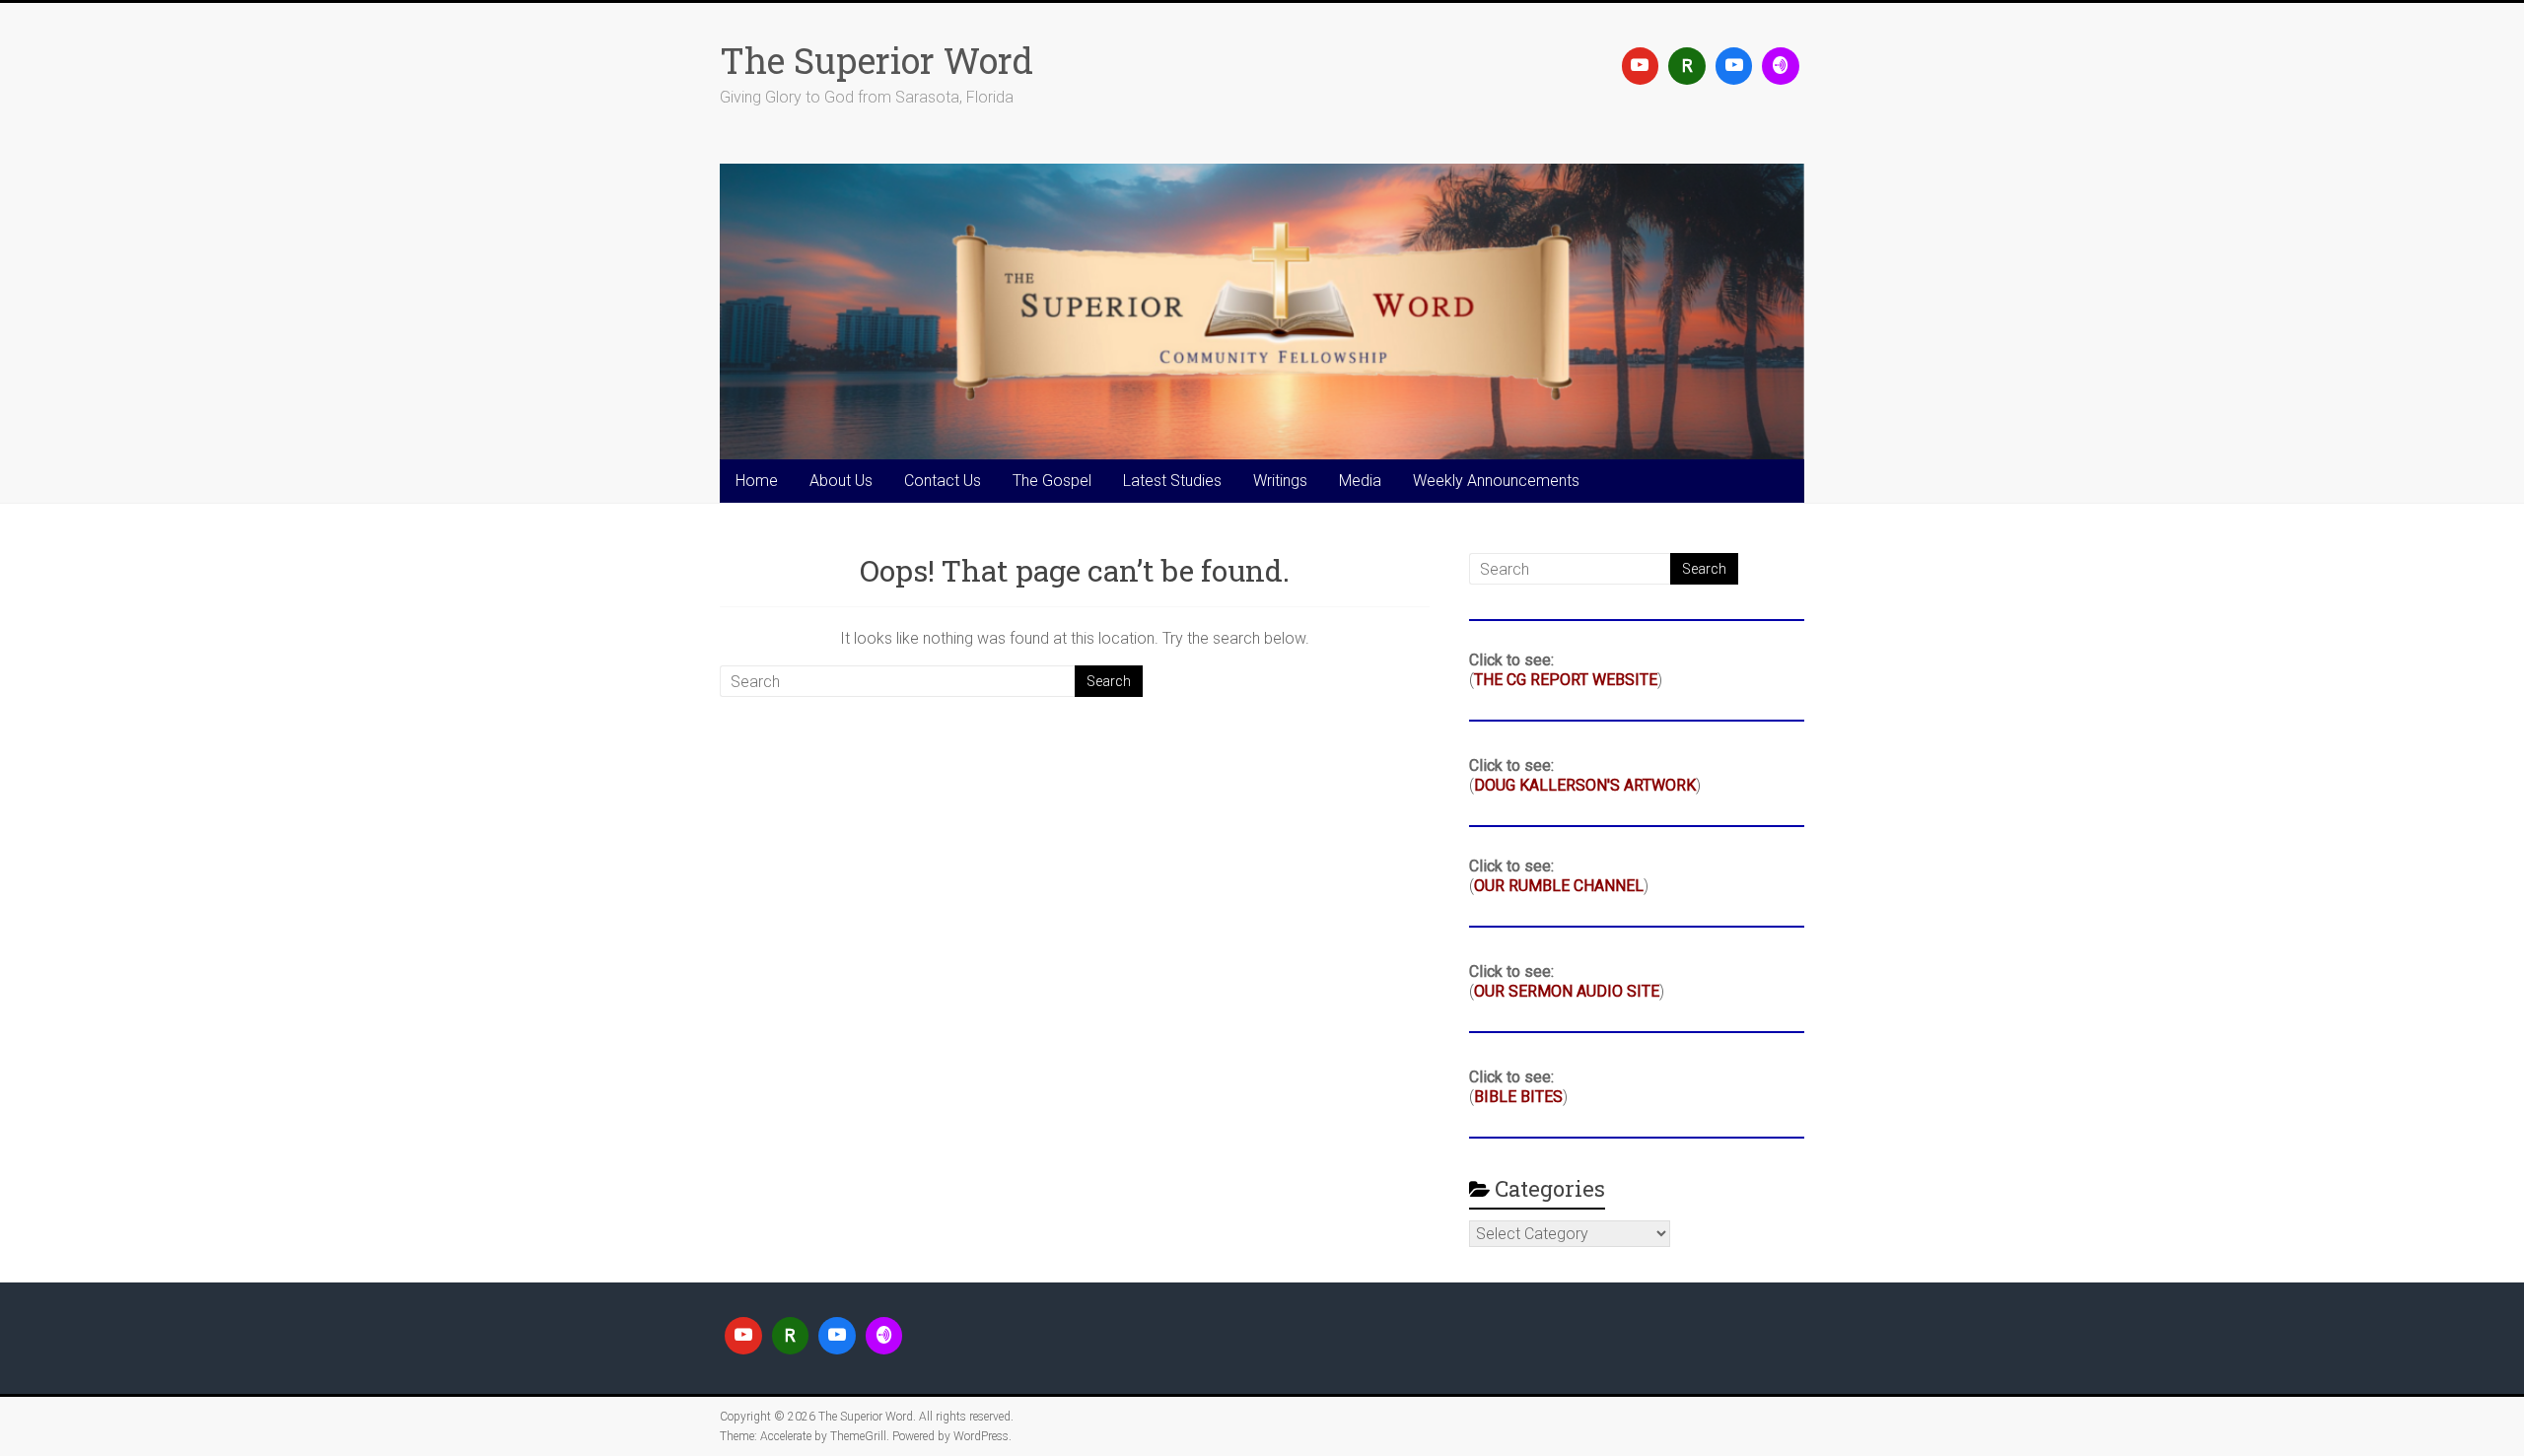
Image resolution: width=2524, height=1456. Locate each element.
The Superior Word (876, 60)
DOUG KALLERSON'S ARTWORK (1585, 785)
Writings (1280, 481)
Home (757, 481)
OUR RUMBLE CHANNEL (1559, 886)
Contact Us (943, 481)
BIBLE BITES (1518, 1097)
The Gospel (1052, 481)
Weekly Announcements (1496, 481)
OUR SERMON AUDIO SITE (1567, 991)
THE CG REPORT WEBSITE (1566, 680)
